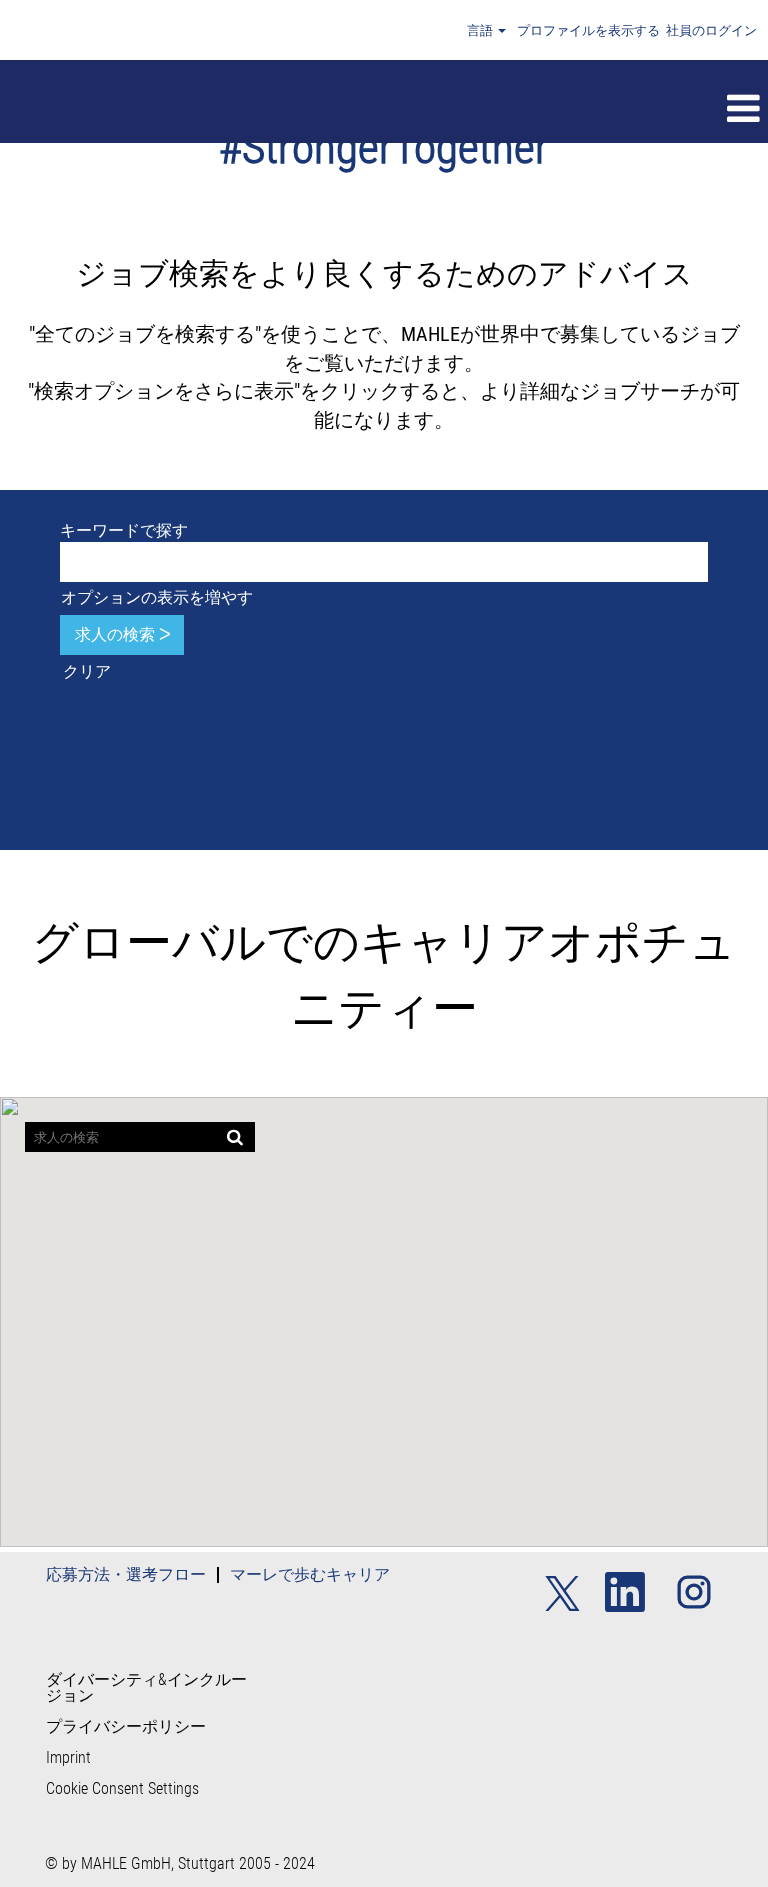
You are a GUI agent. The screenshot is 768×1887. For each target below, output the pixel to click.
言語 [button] (481, 30)
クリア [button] (87, 671)
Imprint (68, 1758)
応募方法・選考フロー (126, 1574)
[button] (461, 109)
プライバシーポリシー (126, 1727)
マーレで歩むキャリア (310, 1574)
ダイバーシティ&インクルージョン (146, 1688)
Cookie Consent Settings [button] (122, 1789)
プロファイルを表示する (588, 30)
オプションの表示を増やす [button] (157, 597)
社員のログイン (711, 30)
